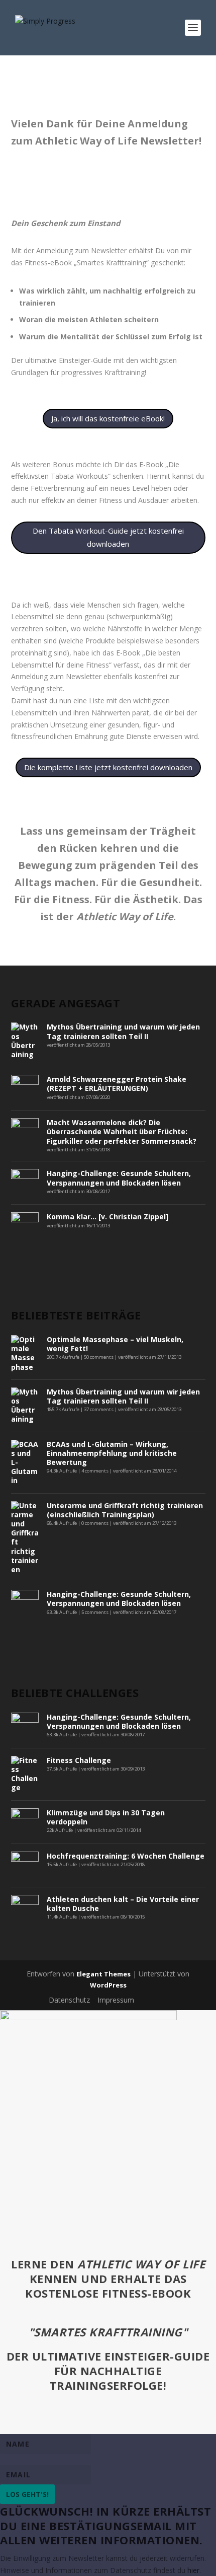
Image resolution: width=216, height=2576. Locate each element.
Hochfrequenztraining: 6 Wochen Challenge (126, 1856)
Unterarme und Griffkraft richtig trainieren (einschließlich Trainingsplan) (125, 1510)
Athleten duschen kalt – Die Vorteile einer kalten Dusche (123, 1904)
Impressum (116, 2000)
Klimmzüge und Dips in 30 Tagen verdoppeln (106, 1817)
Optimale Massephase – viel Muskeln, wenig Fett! (115, 1344)
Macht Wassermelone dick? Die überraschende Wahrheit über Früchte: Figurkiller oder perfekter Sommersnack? (122, 1131)
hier (193, 2570)
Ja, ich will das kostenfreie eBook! (108, 418)
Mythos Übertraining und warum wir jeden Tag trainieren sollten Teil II (123, 1031)
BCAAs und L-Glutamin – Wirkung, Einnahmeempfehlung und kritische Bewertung (112, 1453)
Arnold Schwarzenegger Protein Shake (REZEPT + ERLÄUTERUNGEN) (117, 1084)
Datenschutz (69, 2000)
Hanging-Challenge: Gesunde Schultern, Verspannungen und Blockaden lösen (119, 1178)
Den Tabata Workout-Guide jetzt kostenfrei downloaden (108, 537)
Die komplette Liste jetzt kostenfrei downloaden (108, 767)
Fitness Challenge (79, 1760)
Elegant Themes (103, 1974)
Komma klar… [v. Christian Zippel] (107, 1217)
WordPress (108, 1985)
